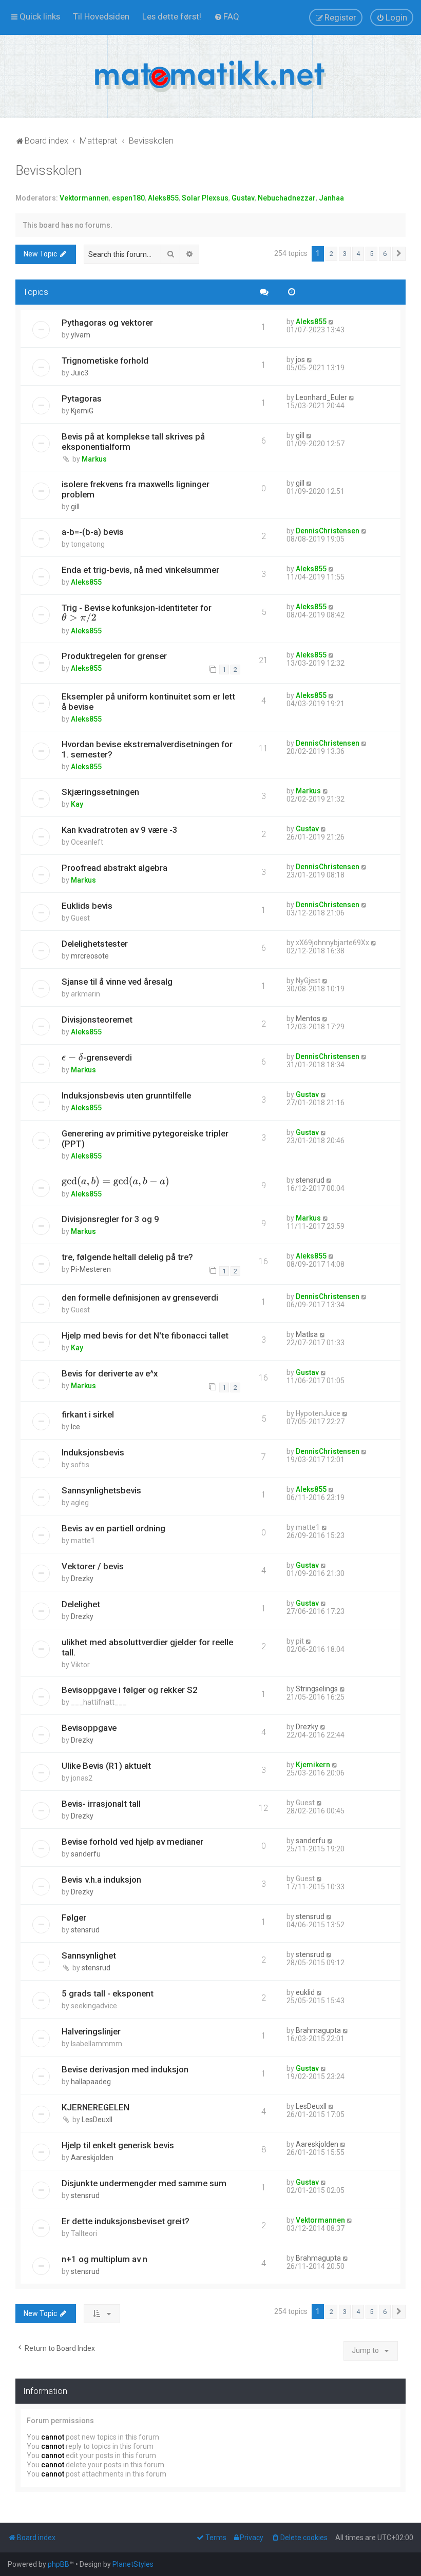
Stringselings (317, 1689)
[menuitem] (101, 16)
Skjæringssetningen (100, 792)
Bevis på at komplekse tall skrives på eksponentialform (133, 442)
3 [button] (345, 254)
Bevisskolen (49, 171)
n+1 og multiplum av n (104, 2259)
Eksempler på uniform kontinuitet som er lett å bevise (148, 702)
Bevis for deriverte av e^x (110, 1373)
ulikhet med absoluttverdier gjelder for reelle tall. (147, 1647)
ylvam (81, 335)
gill (300, 435)
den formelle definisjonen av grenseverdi (140, 1297)
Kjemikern (313, 1765)
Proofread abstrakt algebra (114, 868)
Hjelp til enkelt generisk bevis (118, 2145)
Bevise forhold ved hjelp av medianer (132, 1842)
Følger (74, 1918)
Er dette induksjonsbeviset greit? (126, 2221)
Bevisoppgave (89, 1728)
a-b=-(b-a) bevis (93, 532)
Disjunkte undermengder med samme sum (144, 2183)
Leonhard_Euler (321, 397)
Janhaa (331, 198)
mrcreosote (90, 956)
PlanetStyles (133, 2564)
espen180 (128, 198)
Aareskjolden (92, 2158)
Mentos (308, 1019)
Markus (94, 459)
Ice (75, 1427)
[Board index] (210, 76)
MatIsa (307, 1334)
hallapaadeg (91, 2082)
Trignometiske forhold (105, 361)
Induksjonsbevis (93, 1452)
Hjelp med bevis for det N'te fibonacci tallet (145, 1335)
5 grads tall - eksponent (108, 1993)
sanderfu (86, 1854)
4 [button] (358, 254)
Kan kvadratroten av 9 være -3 (120, 830)
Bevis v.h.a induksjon (101, 1880)
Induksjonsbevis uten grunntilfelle (126, 1095)
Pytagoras (82, 398)
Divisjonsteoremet (97, 1020)
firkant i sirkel (88, 1414)
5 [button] (371, 254)
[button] (399, 254)
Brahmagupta (318, 2030)
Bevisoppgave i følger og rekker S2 (130, 1690)
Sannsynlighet (89, 1955)
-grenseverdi (97, 1057)
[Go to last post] (331, 322)
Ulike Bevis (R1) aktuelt (106, 1766)
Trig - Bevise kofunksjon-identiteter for (137, 613)
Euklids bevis (87, 906)
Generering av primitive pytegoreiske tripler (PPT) (145, 1139)
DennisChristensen (328, 531)
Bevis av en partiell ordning (113, 1528)
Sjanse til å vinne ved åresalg (117, 982)
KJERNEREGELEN (95, 2107)
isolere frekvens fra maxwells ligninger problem (136, 489)
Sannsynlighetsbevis (101, 1490)
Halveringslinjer (91, 2031)
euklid (305, 1992)
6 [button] (385, 254)
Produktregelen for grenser (114, 656)
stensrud (310, 1180)
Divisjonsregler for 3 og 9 (110, 1219)
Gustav (243, 198)
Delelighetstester (95, 944)
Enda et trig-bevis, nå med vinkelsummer (140, 570)
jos (300, 360)
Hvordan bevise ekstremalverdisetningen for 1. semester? (147, 749)
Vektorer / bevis (93, 1566)
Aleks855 (163, 198)
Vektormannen (84, 198)
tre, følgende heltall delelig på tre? (127, 1257)
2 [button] (331, 254)
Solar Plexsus (205, 198)
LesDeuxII (97, 2120)
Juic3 (80, 373)
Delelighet (81, 1604)
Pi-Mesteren (91, 1269)
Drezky (82, 1579)
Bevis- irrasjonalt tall (101, 1804)
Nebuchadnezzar (287, 198)
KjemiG (82, 411)
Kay (77, 804)
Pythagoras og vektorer (107, 323)
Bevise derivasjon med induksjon (125, 2069)
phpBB (59, 2564)
